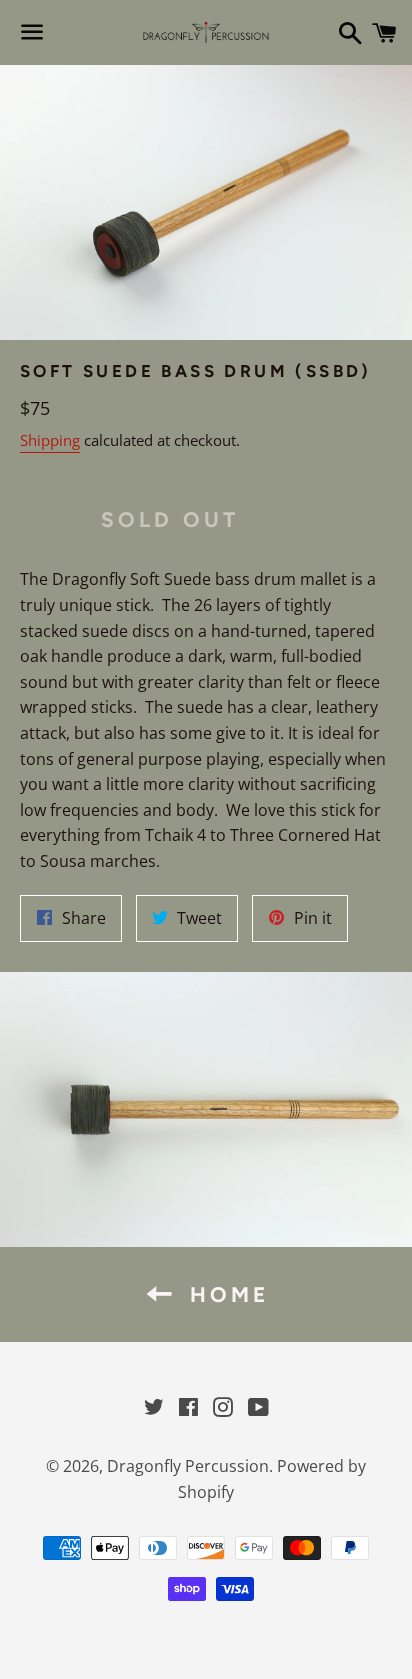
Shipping (50, 440)
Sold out (170, 519)
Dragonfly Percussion (188, 1466)
